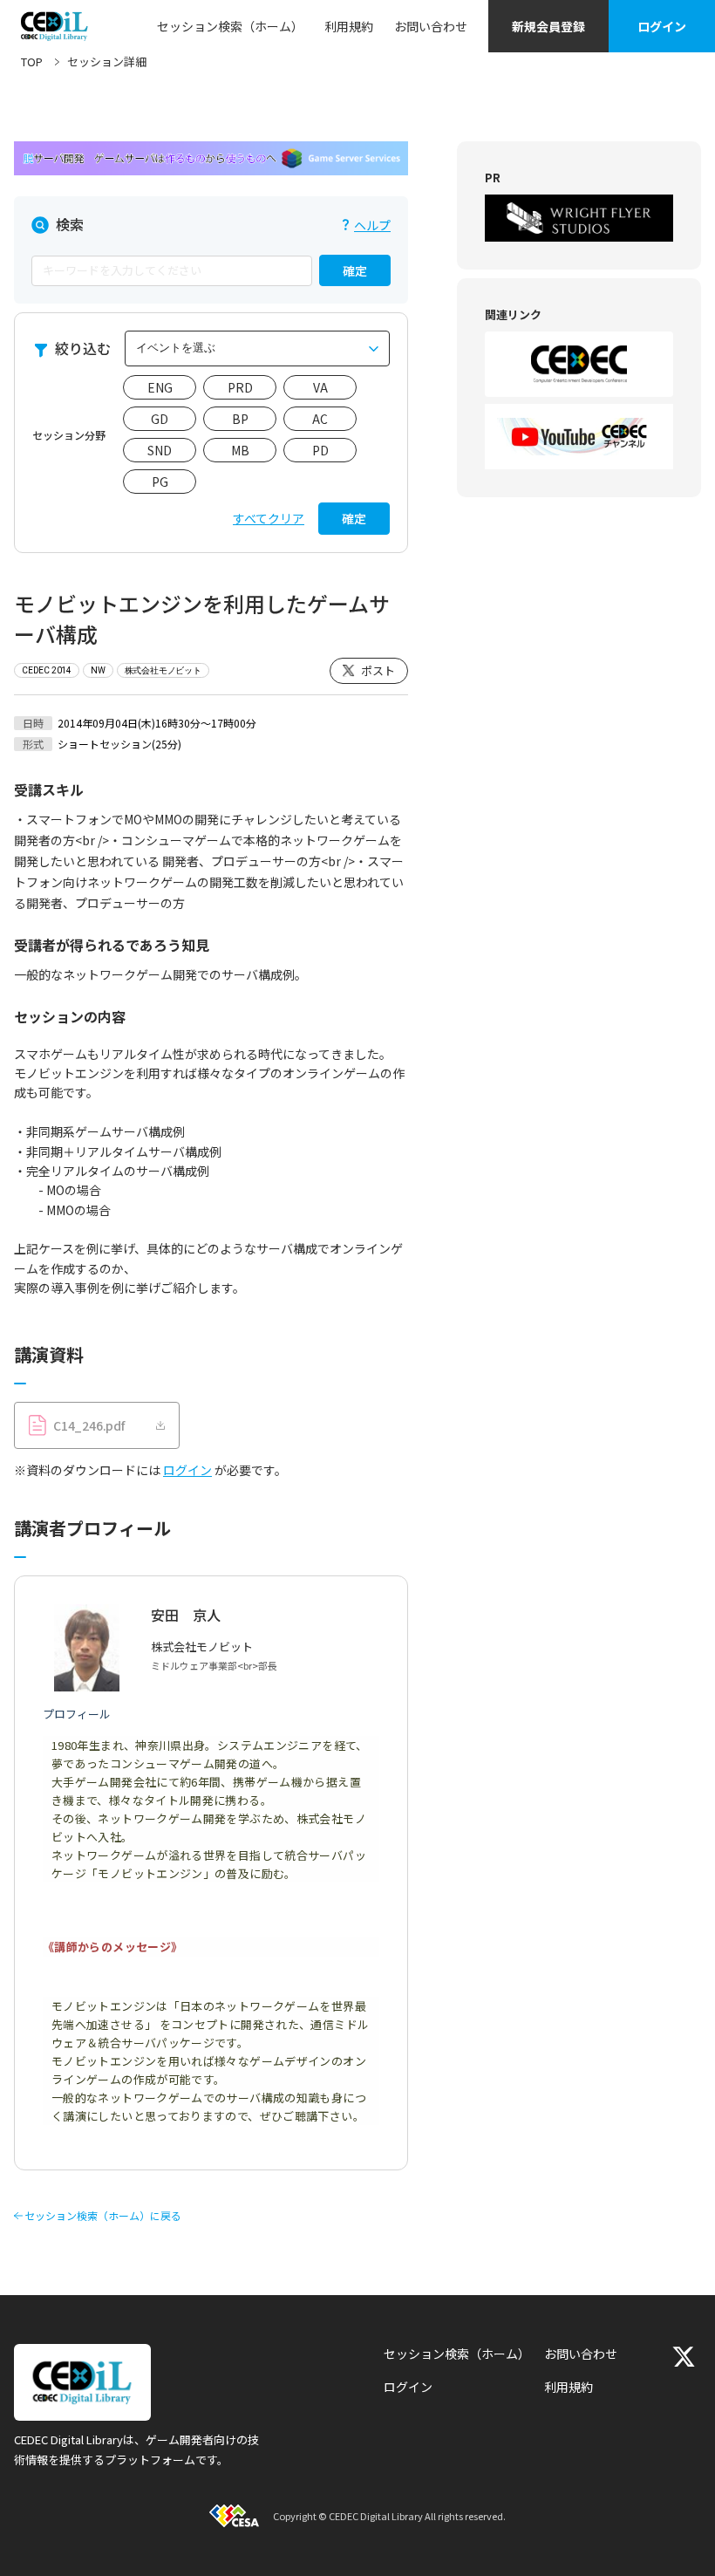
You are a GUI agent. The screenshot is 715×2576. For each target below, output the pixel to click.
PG (160, 482)
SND (160, 450)
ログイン (662, 26)
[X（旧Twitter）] (684, 2357)
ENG (160, 387)
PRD (240, 387)
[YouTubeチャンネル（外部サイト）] (579, 437)
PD (320, 450)
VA (320, 387)
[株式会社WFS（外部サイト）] (579, 218)
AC (320, 419)
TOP (32, 61)
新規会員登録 (548, 26)
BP (240, 419)
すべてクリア (269, 518)
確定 (355, 270)
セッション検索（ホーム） (230, 26)
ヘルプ (372, 225)
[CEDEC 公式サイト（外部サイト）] (579, 364)
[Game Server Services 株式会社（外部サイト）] (211, 158)
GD (160, 419)
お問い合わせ (431, 26)
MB (240, 450)
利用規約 (349, 26)
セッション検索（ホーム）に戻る (103, 2216)
